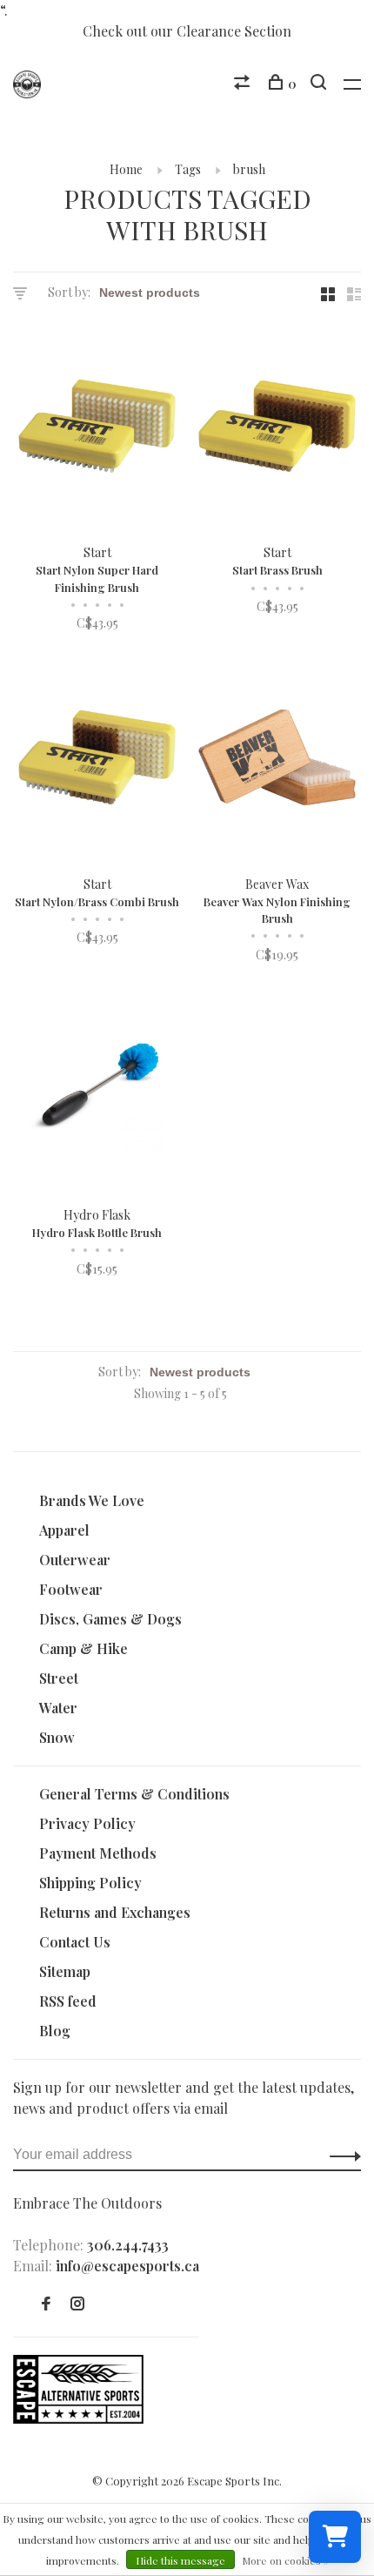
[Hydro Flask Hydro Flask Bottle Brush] (97, 1091)
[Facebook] (46, 2304)
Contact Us (75, 1942)
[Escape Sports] (78, 2418)
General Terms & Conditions (134, 1794)
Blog (55, 2031)
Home (126, 169)
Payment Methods (98, 1853)
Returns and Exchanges (115, 1912)
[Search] (321, 84)
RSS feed (68, 2001)
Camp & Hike (83, 1648)
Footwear (71, 1589)
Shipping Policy (90, 1883)
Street (59, 1678)
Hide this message (180, 2560)
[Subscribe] (341, 2155)
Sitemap (65, 1971)
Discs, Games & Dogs (110, 1619)
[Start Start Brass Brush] (277, 429)
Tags (188, 169)
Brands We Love (92, 1500)
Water (58, 1708)
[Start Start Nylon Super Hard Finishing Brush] (97, 429)
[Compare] (244, 84)
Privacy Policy (87, 1823)
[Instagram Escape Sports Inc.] (77, 2304)
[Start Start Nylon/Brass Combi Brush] (97, 760)
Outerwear (75, 1560)
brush (249, 169)
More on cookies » (285, 2560)
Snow (57, 1737)
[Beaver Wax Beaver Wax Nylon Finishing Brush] (277, 760)
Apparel (64, 1530)
